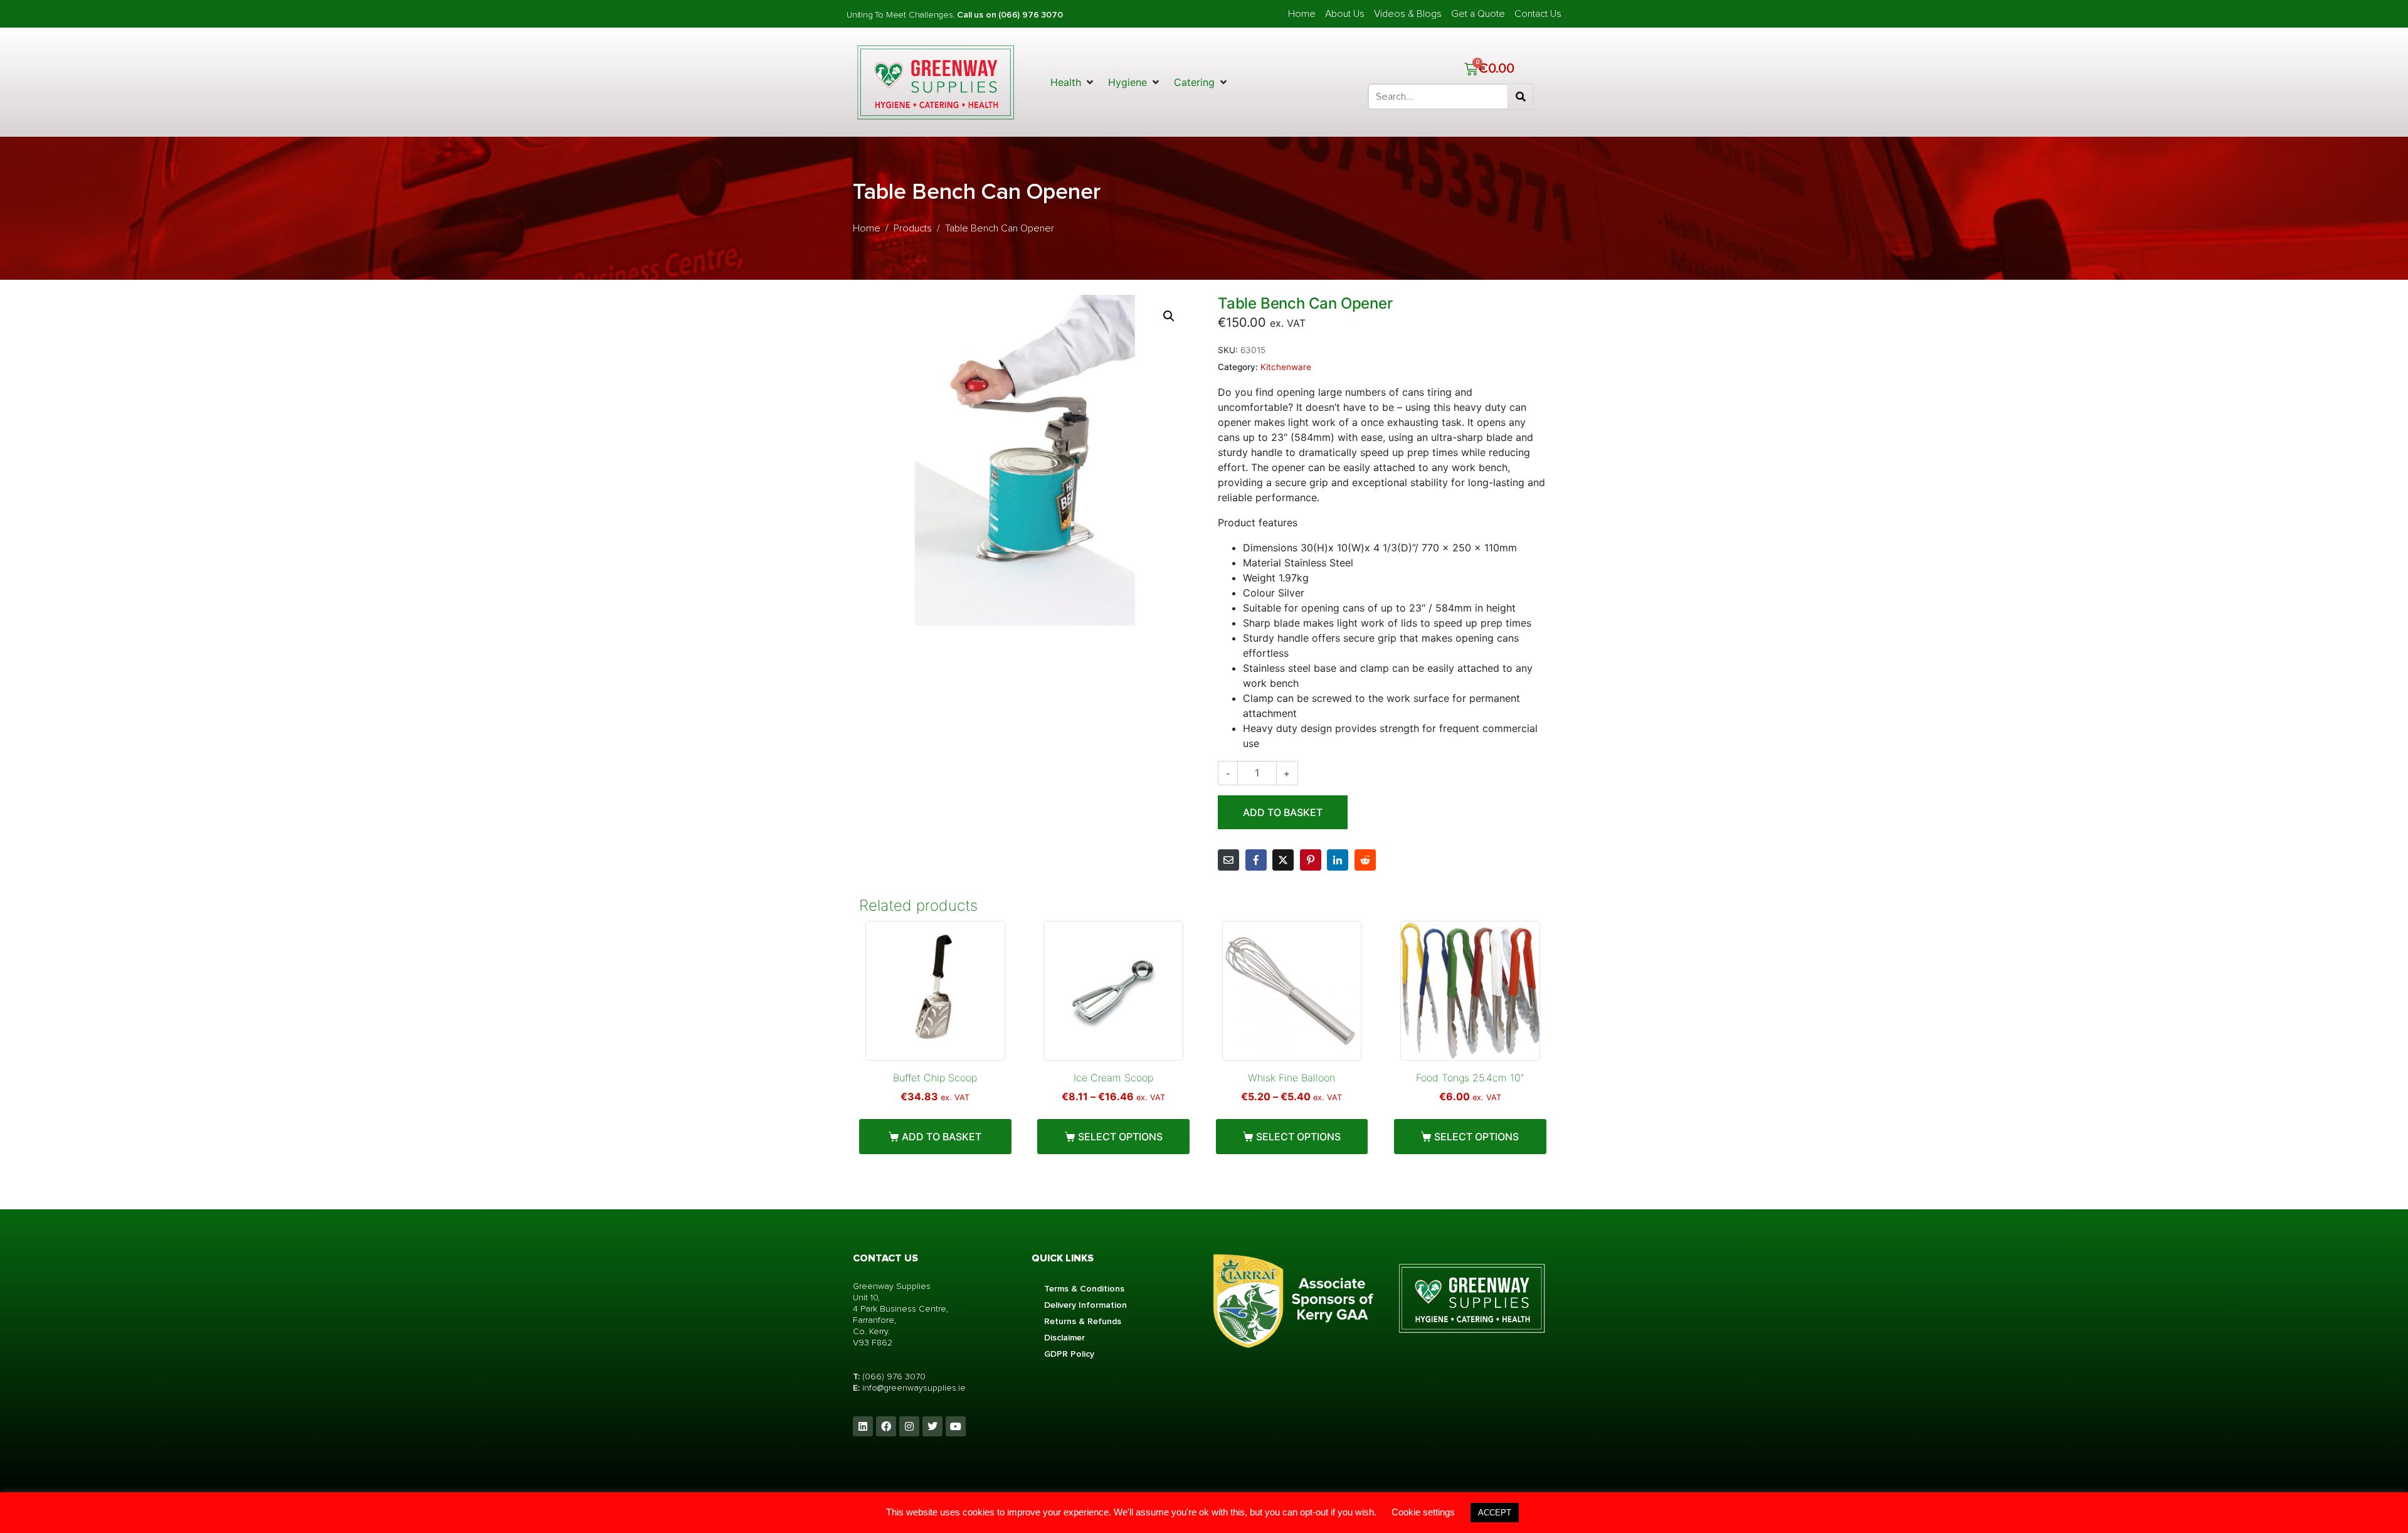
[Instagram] (909, 1426)
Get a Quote (1478, 14)
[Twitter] (932, 1426)
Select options (1120, 1137)
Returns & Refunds (1083, 1321)
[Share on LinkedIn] (1338, 860)
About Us (1345, 14)
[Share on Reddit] (1365, 860)
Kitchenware (1286, 367)
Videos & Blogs (1408, 14)
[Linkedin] (863, 1426)
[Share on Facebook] (1256, 860)
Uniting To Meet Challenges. (902, 15)
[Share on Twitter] (1283, 860)
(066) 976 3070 (894, 1377)
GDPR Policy (1069, 1354)
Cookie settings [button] (1423, 1512)
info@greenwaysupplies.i (911, 1388)
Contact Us (1538, 14)
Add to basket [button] (942, 1137)
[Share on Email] (1228, 860)
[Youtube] (956, 1426)
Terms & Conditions (1084, 1289)
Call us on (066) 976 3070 (1010, 15)
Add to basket (1283, 812)
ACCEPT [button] (1495, 1513)
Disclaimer (1064, 1338)
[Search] (1521, 97)
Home (1302, 14)
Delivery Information (1085, 1305)
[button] (1073, 82)
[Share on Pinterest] (1311, 860)
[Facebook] (886, 1426)
